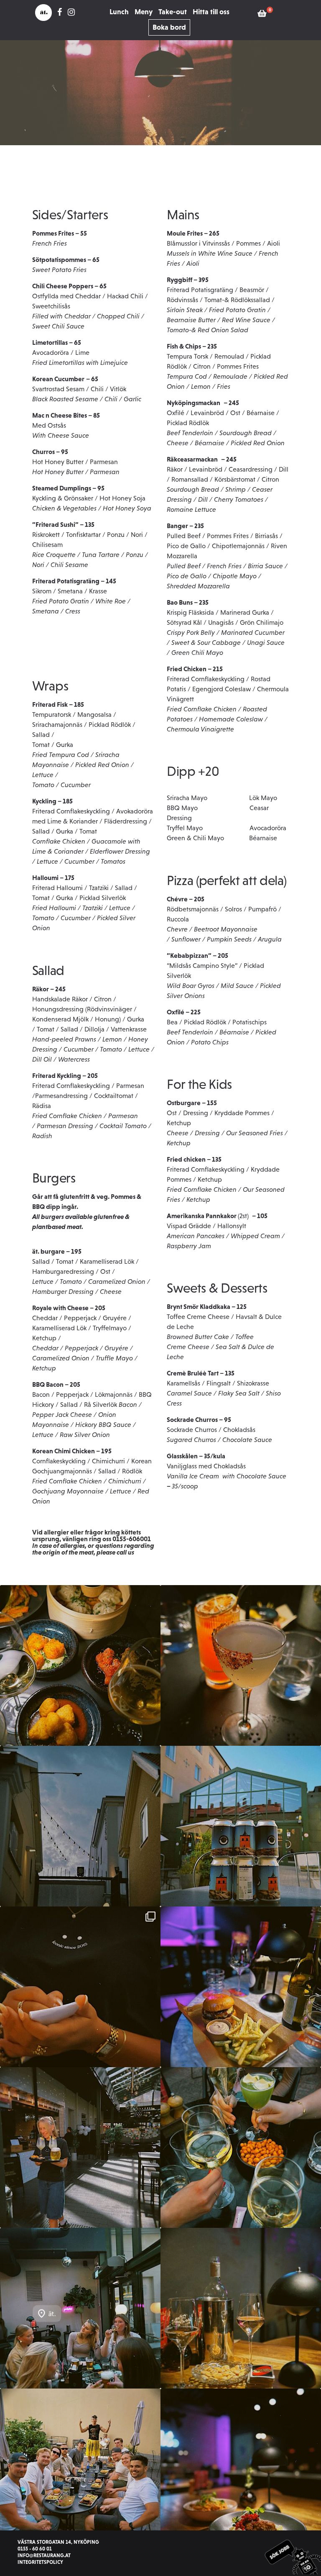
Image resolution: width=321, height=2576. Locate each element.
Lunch (119, 12)
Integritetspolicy (40, 2562)
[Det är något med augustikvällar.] (241, 2308)
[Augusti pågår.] (80, 1826)
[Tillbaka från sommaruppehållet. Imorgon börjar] (241, 2469)
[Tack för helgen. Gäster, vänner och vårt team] (80, 1987)
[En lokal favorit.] (241, 1826)
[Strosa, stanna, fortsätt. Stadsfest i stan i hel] (80, 2469)
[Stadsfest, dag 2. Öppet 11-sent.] (80, 2148)
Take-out (173, 12)
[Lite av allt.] (80, 1665)
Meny (144, 12)
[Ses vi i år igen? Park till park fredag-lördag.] (80, 2308)
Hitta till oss (211, 12)
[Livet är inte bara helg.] (241, 1665)
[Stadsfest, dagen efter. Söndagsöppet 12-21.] (241, 1987)
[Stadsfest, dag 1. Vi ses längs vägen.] (241, 2148)
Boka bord (169, 27)
